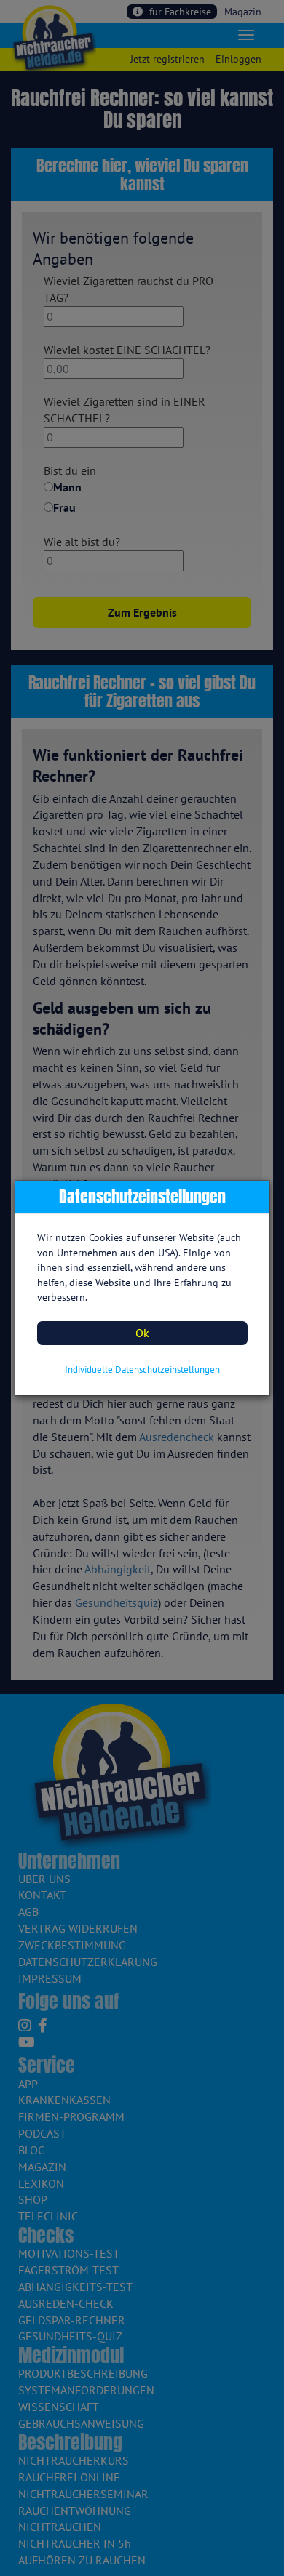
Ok (142, 1333)
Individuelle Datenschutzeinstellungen (142, 1369)
